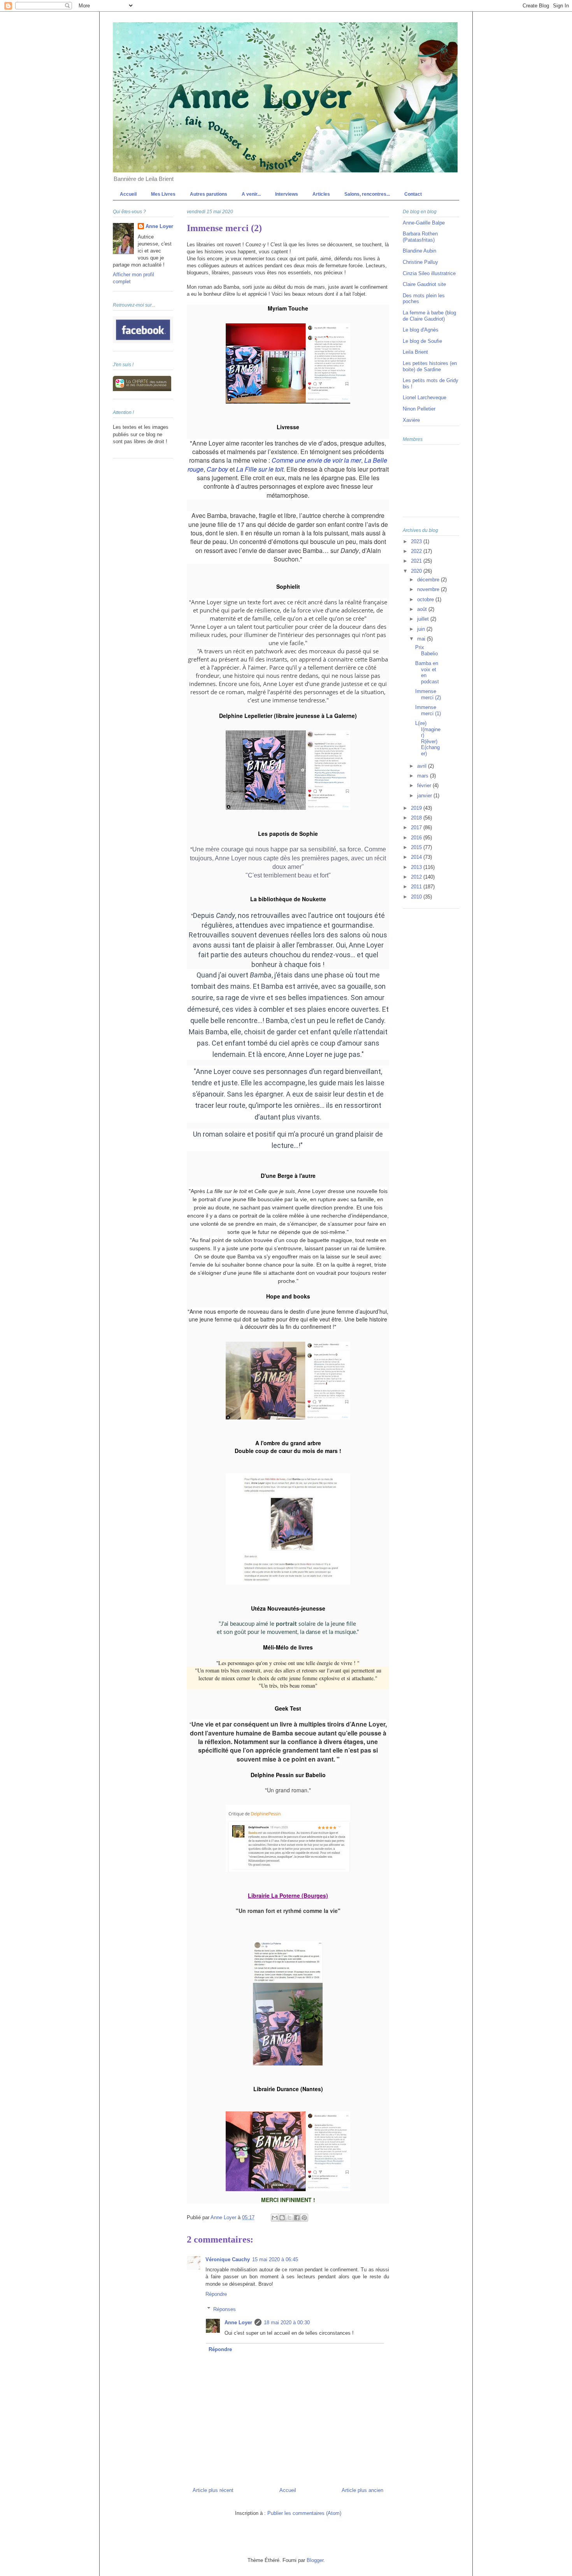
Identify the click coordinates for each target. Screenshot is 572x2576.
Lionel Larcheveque (425, 397)
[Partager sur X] (290, 2218)
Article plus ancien (362, 2490)
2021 (417, 561)
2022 (417, 551)
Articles (321, 194)
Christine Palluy (420, 262)
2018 (417, 818)
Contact (413, 194)
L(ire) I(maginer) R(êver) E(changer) (428, 738)
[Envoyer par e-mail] (275, 2218)
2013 (417, 867)
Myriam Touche (288, 308)
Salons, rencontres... (367, 194)
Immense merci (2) (428, 694)
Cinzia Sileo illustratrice (429, 273)
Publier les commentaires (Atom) (304, 2513)
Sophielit (288, 586)
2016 (417, 838)
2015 (417, 847)
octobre (426, 599)
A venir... (251, 194)
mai (422, 639)
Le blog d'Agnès (421, 330)
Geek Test (288, 1708)
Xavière (411, 420)
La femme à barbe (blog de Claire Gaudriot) (429, 316)
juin (422, 629)
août (423, 609)
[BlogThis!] (282, 2218)
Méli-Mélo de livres (288, 1647)
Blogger (315, 2560)
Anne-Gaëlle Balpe (424, 223)
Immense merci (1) (428, 710)
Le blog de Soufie (422, 341)
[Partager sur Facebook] (297, 2218)
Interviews (287, 194)
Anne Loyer (238, 2322)
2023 (417, 541)
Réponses (225, 2309)
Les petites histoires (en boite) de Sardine (430, 366)
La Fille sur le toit (260, 469)
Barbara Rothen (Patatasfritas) (420, 237)
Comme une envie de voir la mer (316, 460)
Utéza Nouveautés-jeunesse (288, 1608)
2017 (417, 827)
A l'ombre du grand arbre (288, 1443)
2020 (417, 571)
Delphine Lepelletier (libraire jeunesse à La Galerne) (288, 716)
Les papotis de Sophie (288, 834)
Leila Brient (415, 352)
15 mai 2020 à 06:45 (275, 2259)
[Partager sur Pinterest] (304, 2218)
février (425, 785)
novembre (429, 589)
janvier (425, 796)
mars (424, 776)
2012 (417, 877)
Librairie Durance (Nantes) (288, 2089)
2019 (417, 808)
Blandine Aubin (419, 251)
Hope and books (288, 1296)
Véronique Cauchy (228, 2259)
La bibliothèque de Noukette (288, 899)
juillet (424, 619)
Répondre (216, 2294)
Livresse (288, 427)
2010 (417, 897)
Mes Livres (163, 194)
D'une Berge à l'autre (288, 1176)
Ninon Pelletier (419, 409)
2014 (417, 857)
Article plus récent (213, 2490)
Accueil (128, 194)
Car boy (217, 469)
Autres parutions (209, 194)
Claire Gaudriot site (424, 284)
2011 (417, 887)
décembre (429, 580)
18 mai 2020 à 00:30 (287, 2322)
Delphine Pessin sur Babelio (288, 1775)
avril (423, 766)
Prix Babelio (426, 650)
